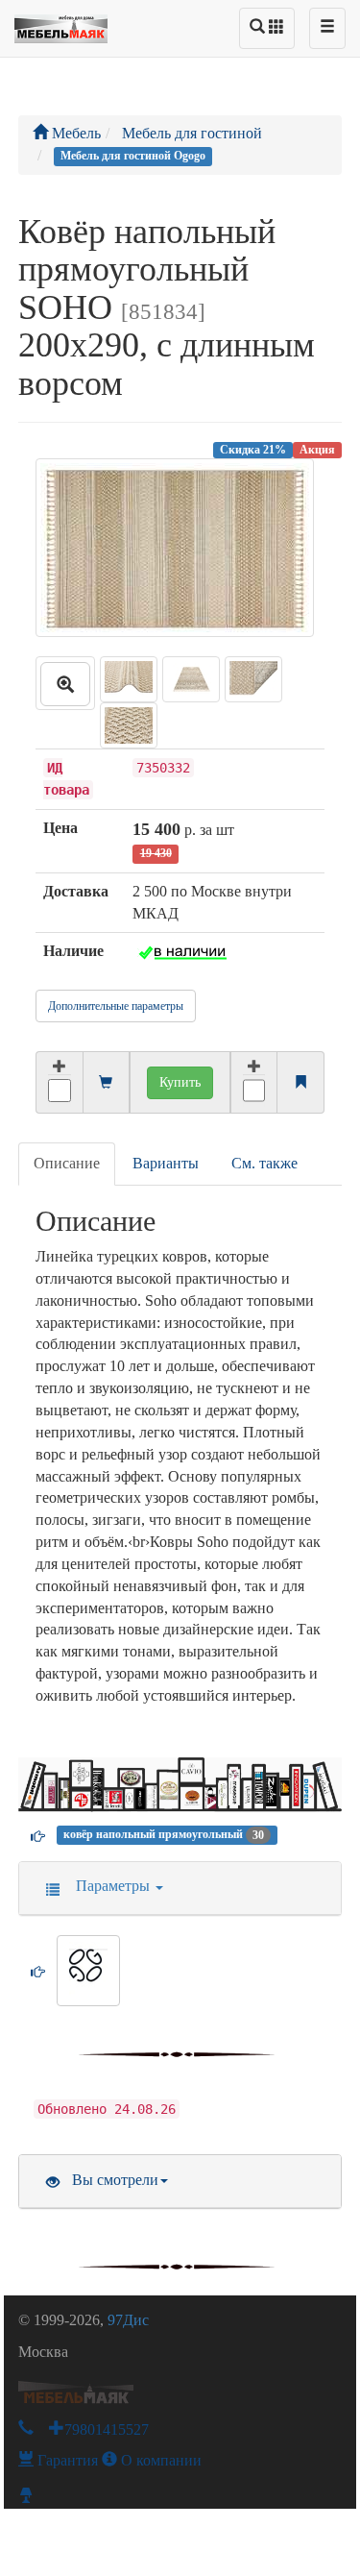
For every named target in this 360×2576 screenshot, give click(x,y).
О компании (159, 2460)
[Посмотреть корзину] (106, 1083)
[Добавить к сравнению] (254, 1082)
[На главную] (61, 24)
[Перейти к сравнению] (300, 1083)
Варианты (166, 1163)
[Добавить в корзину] (59, 1082)
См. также (264, 1163)
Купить (180, 1082)
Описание (67, 1163)
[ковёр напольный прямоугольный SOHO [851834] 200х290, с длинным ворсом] (65, 683)
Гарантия (66, 2460)
